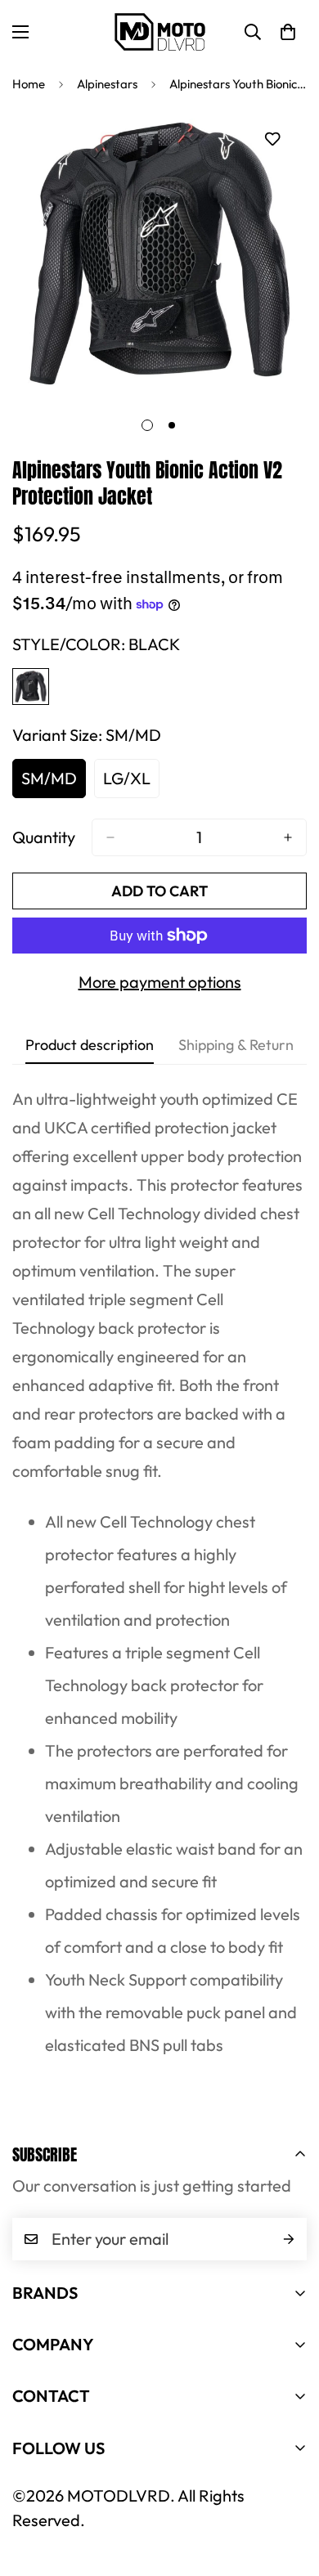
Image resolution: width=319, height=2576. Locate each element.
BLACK (31, 687)
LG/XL (131, 783)
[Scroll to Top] (290, 2489)
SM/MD (54, 783)
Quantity (44, 837)
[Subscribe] (289, 2239)
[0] (288, 32)
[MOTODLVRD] (160, 31)
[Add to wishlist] (272, 139)
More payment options (160, 982)
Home (29, 84)
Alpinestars (107, 84)
